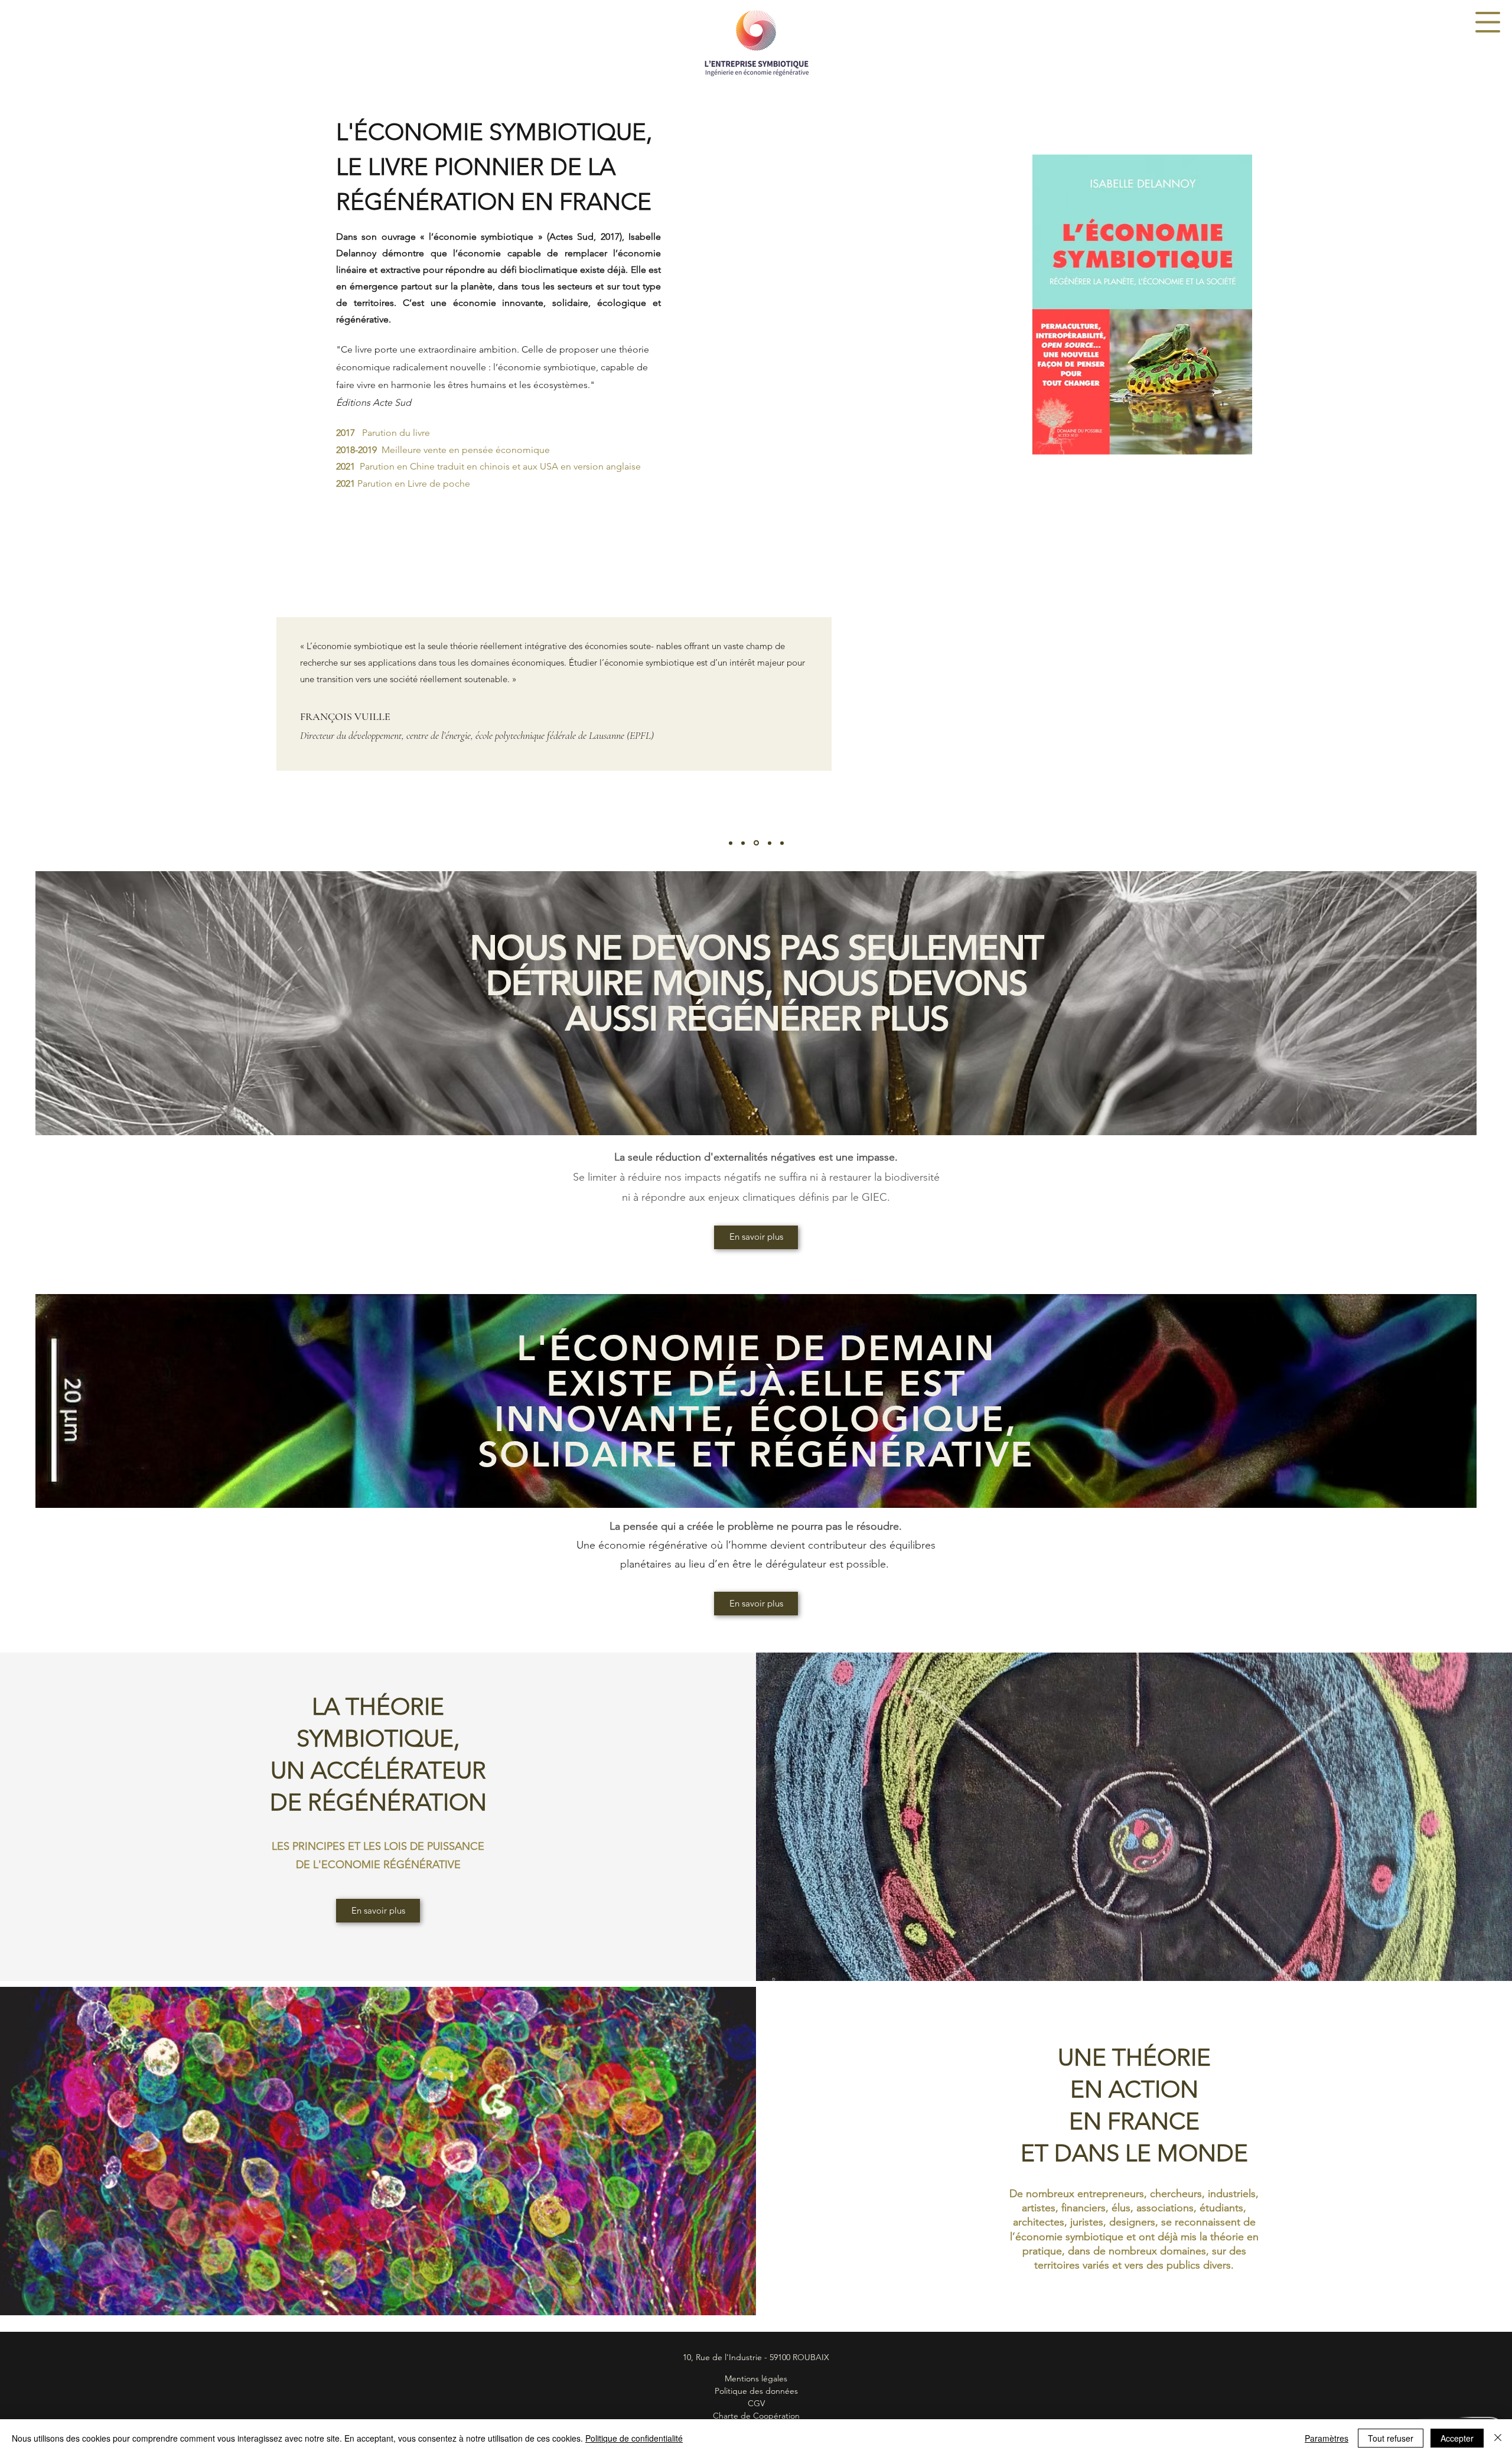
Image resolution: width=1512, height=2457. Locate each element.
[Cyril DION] (731, 843)
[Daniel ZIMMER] (769, 843)
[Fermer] (1498, 2438)
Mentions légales (756, 2378)
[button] (1488, 22)
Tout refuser (1391, 2438)
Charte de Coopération (756, 2416)
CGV (756, 2403)
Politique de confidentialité (634, 2438)
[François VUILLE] (743, 843)
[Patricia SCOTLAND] (782, 843)
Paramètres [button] (1327, 2438)
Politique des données (756, 2391)
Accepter (1457, 2438)
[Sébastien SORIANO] (755, 843)
